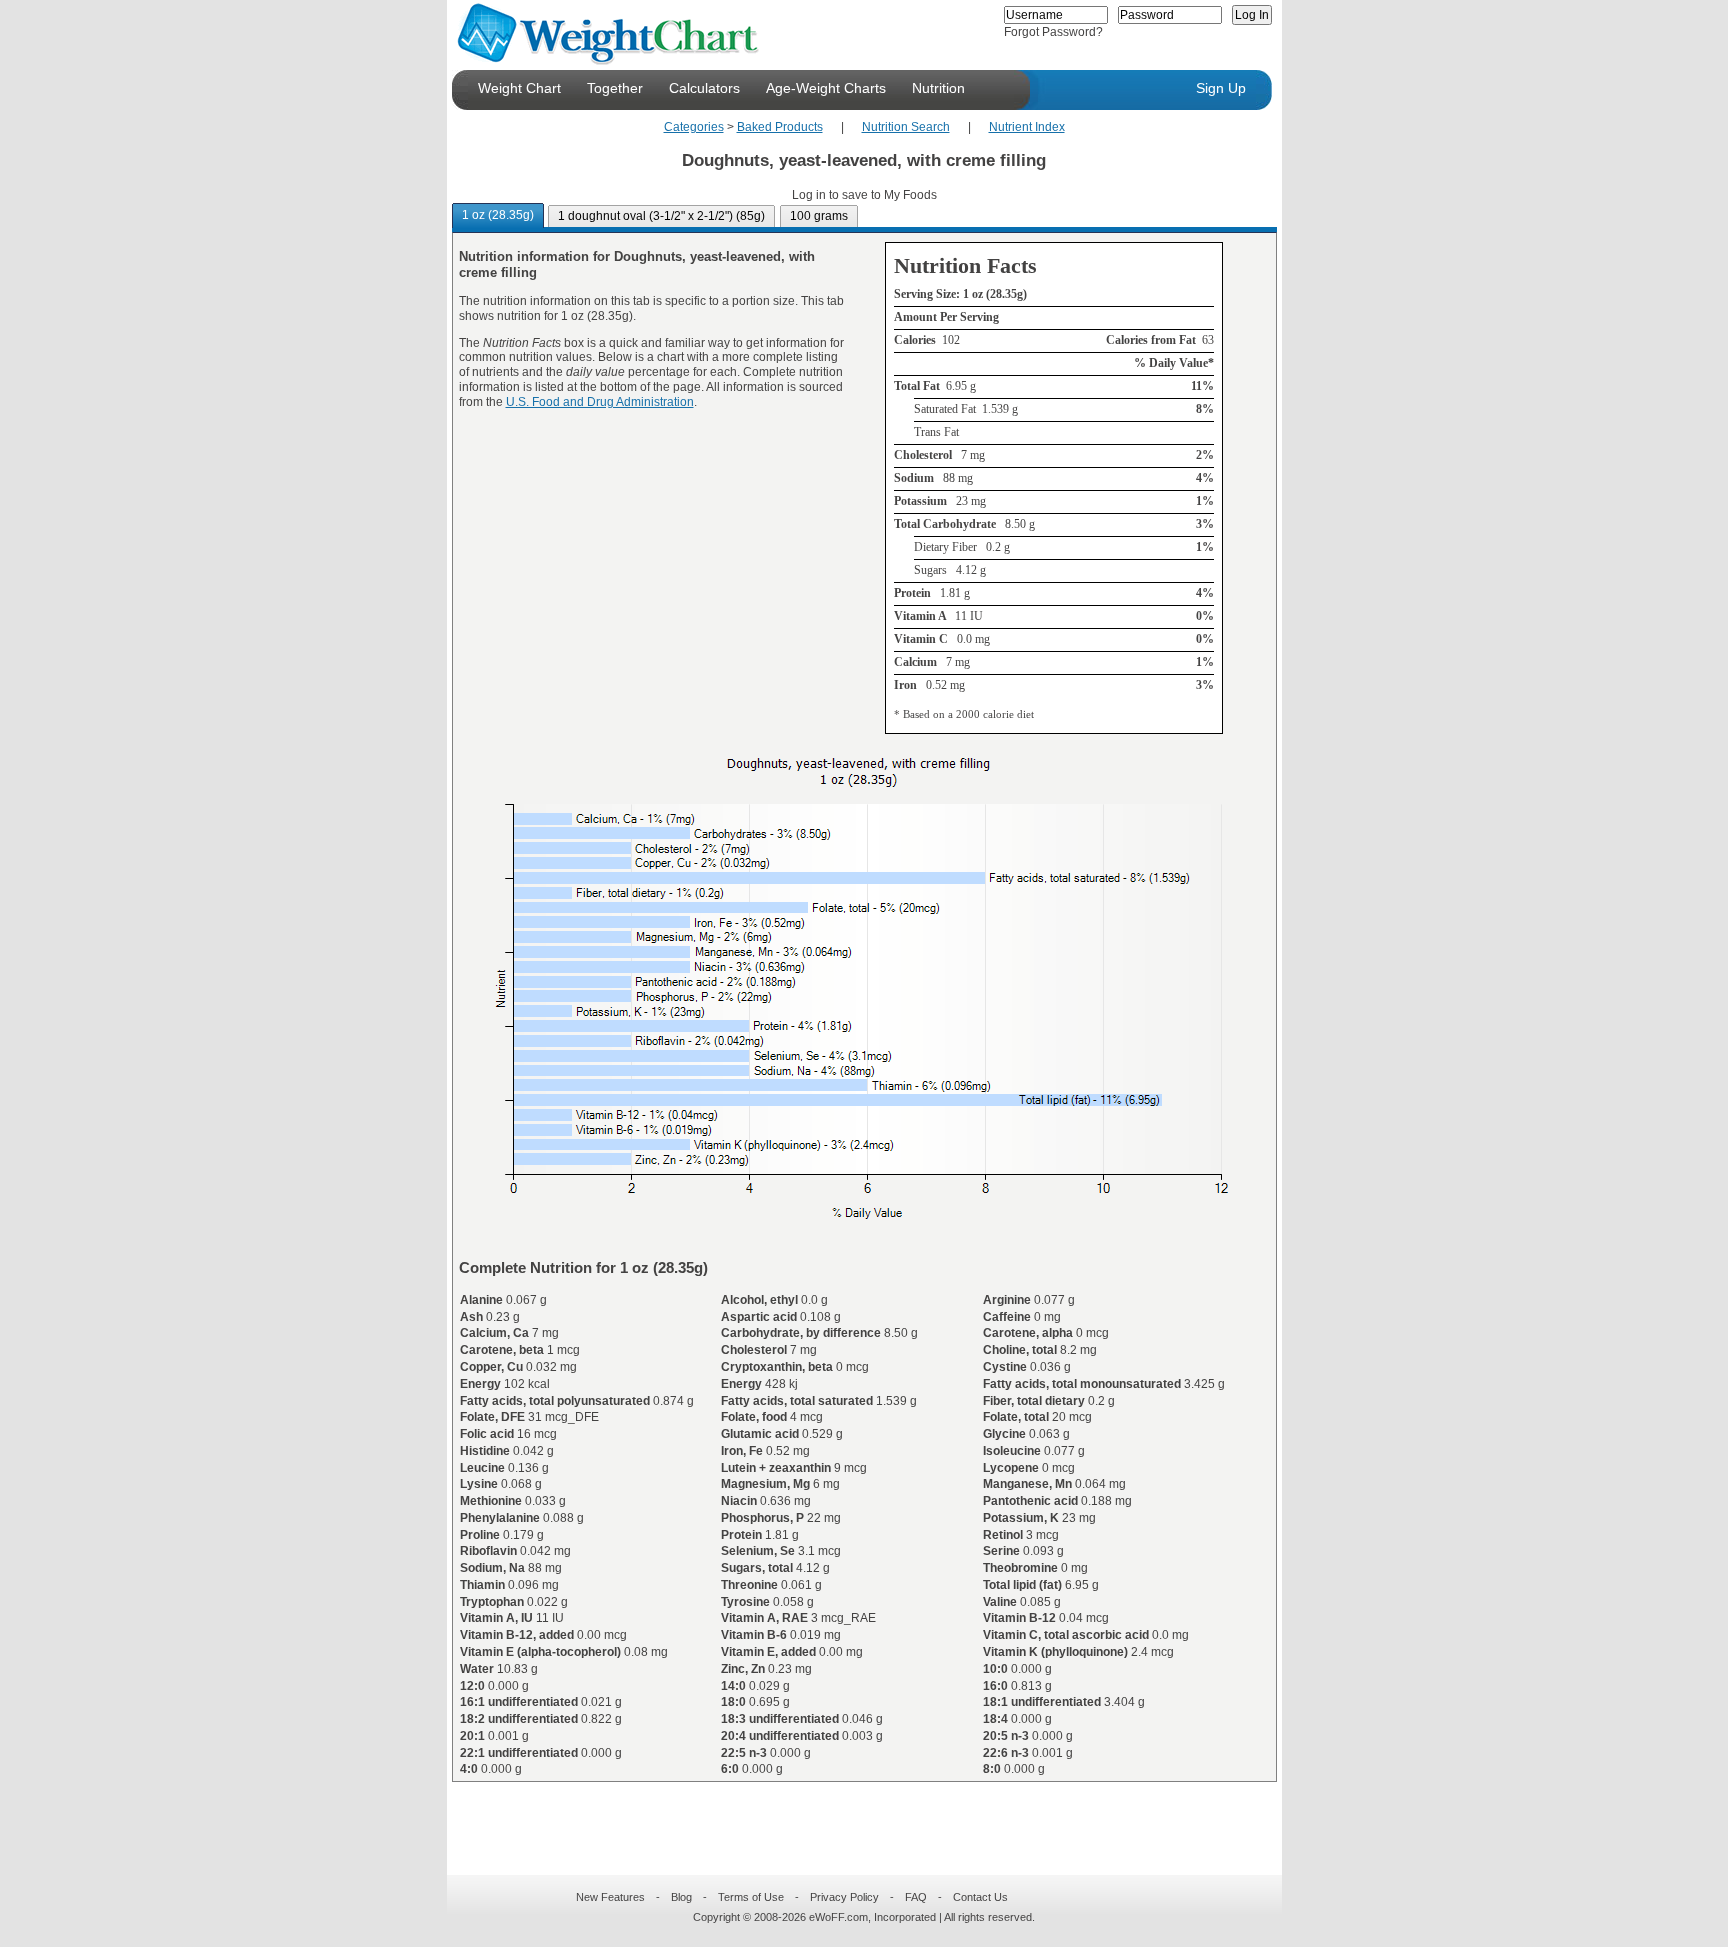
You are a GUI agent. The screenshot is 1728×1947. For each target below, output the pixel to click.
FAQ (916, 1897)
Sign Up (1221, 88)
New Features (610, 1897)
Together (615, 88)
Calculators (704, 88)
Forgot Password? (1053, 32)
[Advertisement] (848, 1816)
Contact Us (980, 1897)
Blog (681, 1897)
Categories (694, 127)
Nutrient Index (1027, 127)
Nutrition (938, 88)
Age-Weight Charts (826, 88)
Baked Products (780, 127)
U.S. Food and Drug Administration (600, 402)
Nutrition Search (906, 127)
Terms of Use (751, 1897)
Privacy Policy (844, 1897)
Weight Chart (519, 88)
